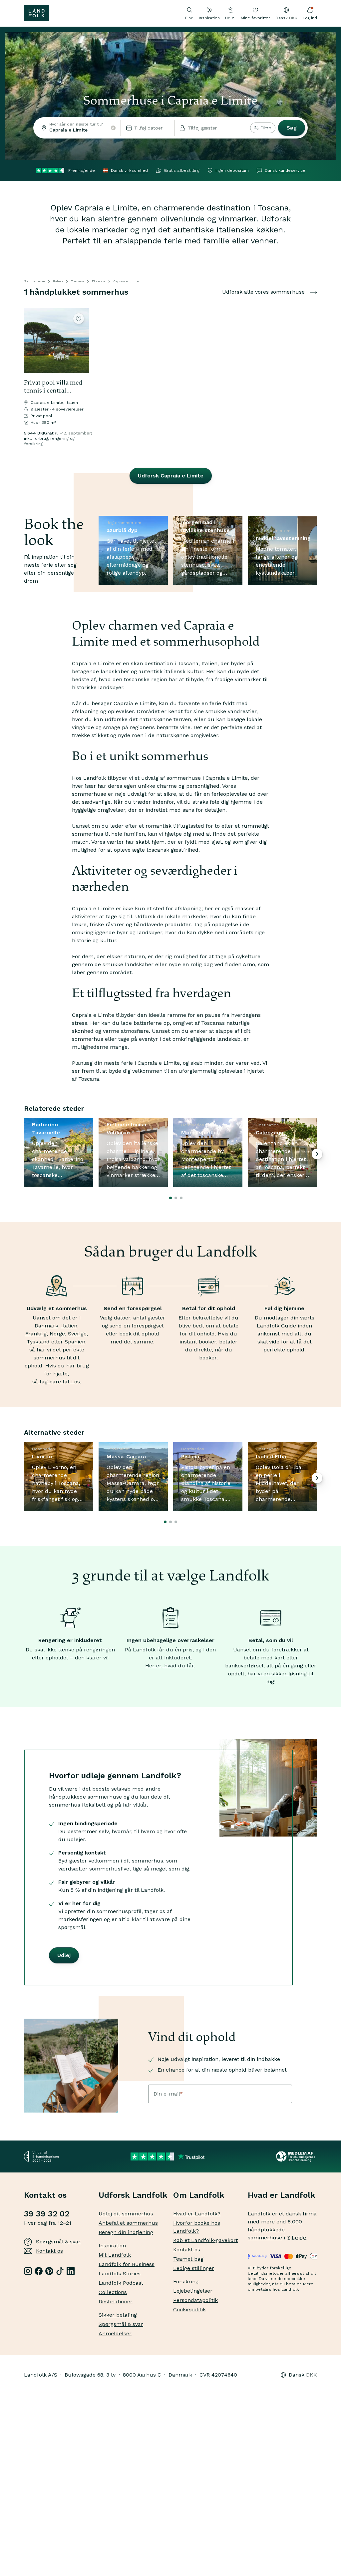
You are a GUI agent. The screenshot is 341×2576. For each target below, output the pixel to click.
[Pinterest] (49, 2271)
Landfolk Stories (120, 2274)
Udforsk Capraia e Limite (171, 476)
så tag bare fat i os (56, 1382)
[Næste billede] (81, 341)
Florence (99, 281)
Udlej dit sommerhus (126, 2214)
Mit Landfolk (115, 2255)
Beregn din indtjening (126, 2232)
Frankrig (36, 1334)
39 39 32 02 (47, 2214)
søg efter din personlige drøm (50, 573)
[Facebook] (39, 2271)
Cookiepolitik (189, 2309)
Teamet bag (188, 2259)
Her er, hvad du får (170, 1666)
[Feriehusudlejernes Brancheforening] (297, 2156)
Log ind (310, 18)
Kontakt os (49, 2251)
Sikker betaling (118, 2315)
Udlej (230, 18)
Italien (58, 281)
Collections (113, 2292)
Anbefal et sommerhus (128, 2223)
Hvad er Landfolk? (197, 2214)
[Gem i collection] (79, 319)
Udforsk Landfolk (133, 2195)
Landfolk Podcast (121, 2283)
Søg (292, 128)
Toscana (77, 281)
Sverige (77, 1334)
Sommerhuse (34, 281)
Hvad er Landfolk (282, 2195)
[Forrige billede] (32, 341)
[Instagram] (28, 2271)
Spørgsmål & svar (58, 2242)
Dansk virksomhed (129, 170)
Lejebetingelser (193, 2291)
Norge (57, 1334)
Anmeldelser (115, 2333)
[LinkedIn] (71, 2271)
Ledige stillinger (194, 2268)
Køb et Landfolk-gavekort (205, 2240)
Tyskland (38, 1342)
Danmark (46, 1326)
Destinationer (116, 2301)
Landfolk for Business (127, 2264)
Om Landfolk (199, 2195)
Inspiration (209, 18)
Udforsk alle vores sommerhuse (263, 292)
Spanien (75, 1342)
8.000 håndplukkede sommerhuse (275, 2230)
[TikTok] (60, 2271)
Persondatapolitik (195, 2300)
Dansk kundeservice (285, 170)
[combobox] (77, 128)
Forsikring (186, 2282)
